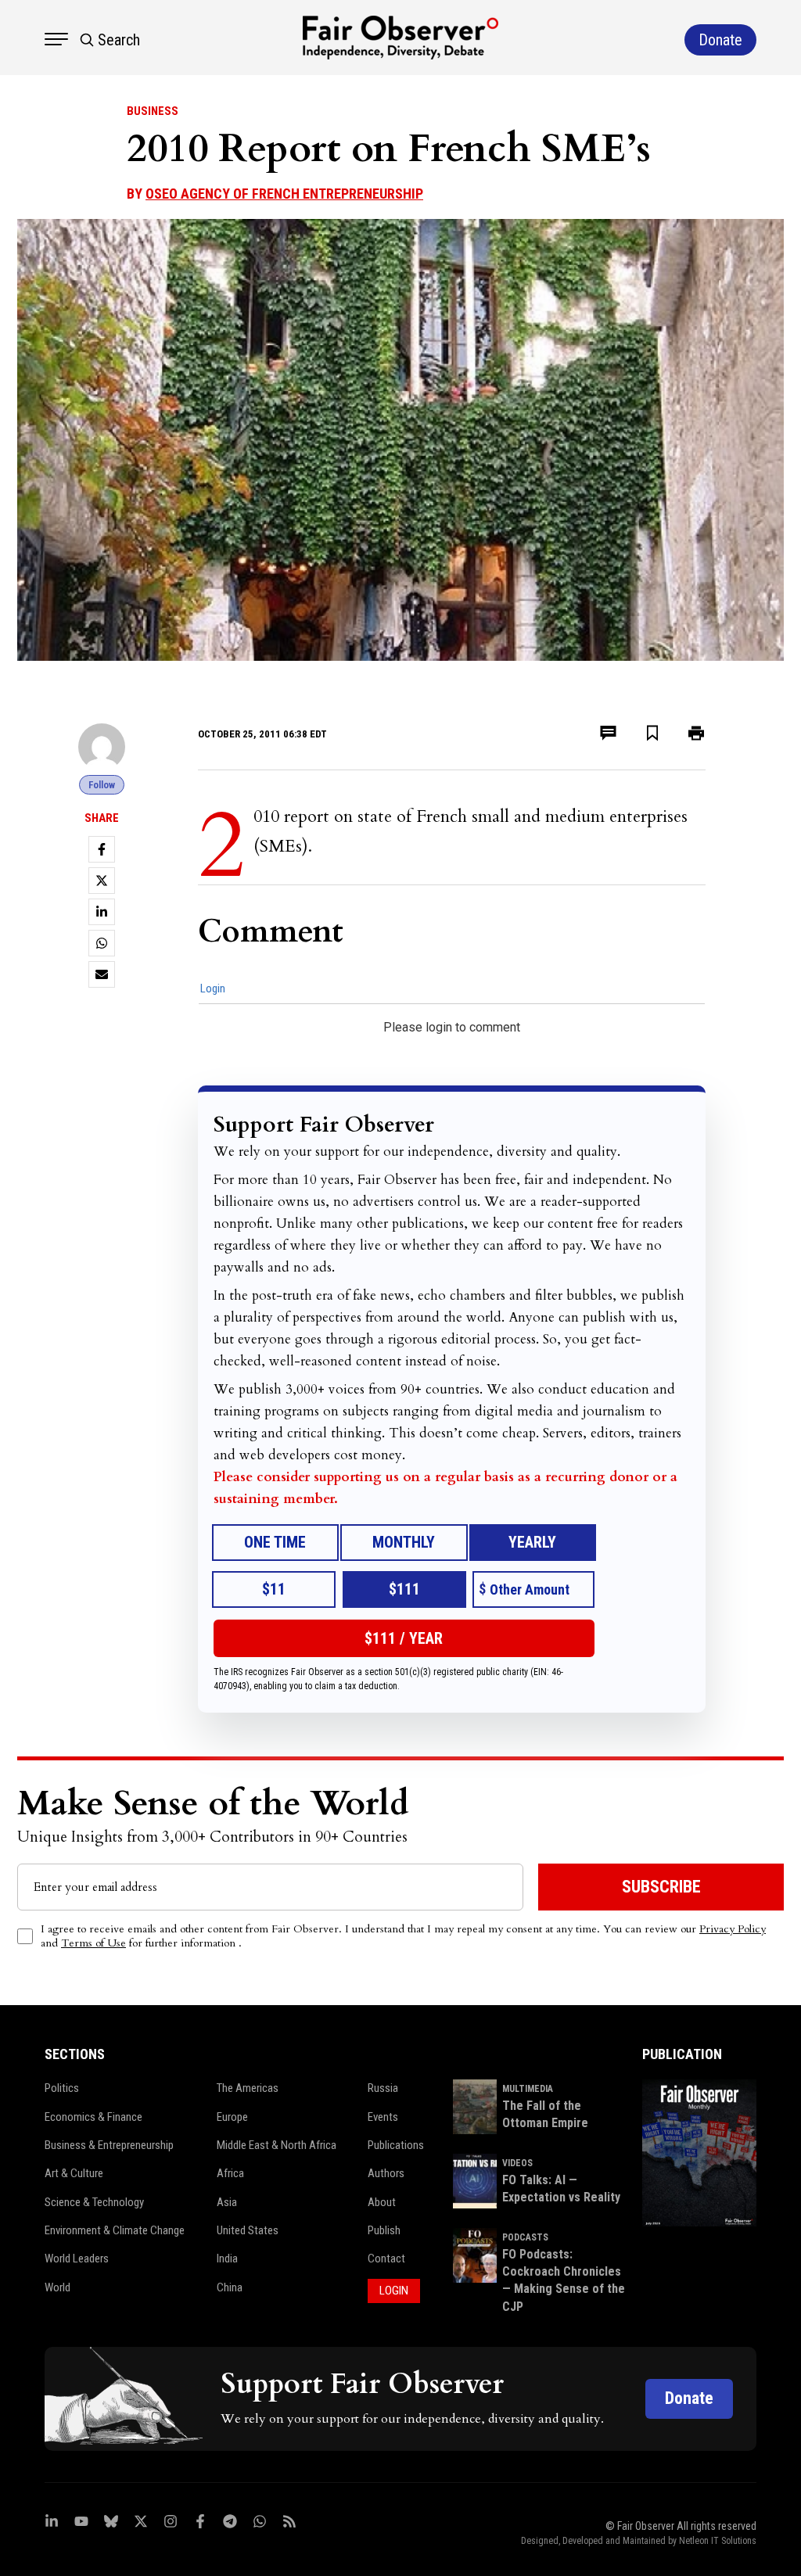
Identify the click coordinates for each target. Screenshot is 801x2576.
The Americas (248, 2088)
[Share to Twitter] (102, 881)
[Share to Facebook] (102, 849)
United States (248, 2230)
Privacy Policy (733, 1929)
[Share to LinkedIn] (102, 912)
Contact (386, 2258)
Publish (384, 2230)
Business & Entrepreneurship (109, 2145)
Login (213, 988)
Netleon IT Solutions (718, 2541)
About (382, 2202)
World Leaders (77, 2258)
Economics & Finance (93, 2117)
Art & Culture (74, 2173)
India (227, 2258)
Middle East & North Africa (277, 2145)
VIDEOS (517, 2163)
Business (153, 111)
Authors (386, 2173)
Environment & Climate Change (115, 2230)
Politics (62, 2088)
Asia (227, 2202)
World (57, 2287)
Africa (230, 2173)
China (230, 2287)
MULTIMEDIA (528, 2089)
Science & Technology (94, 2202)
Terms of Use (93, 1943)
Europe (232, 2117)
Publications (396, 2145)
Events (383, 2117)
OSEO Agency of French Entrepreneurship (284, 194)
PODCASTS (525, 2237)
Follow (102, 785)
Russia (383, 2088)
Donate (689, 2398)
